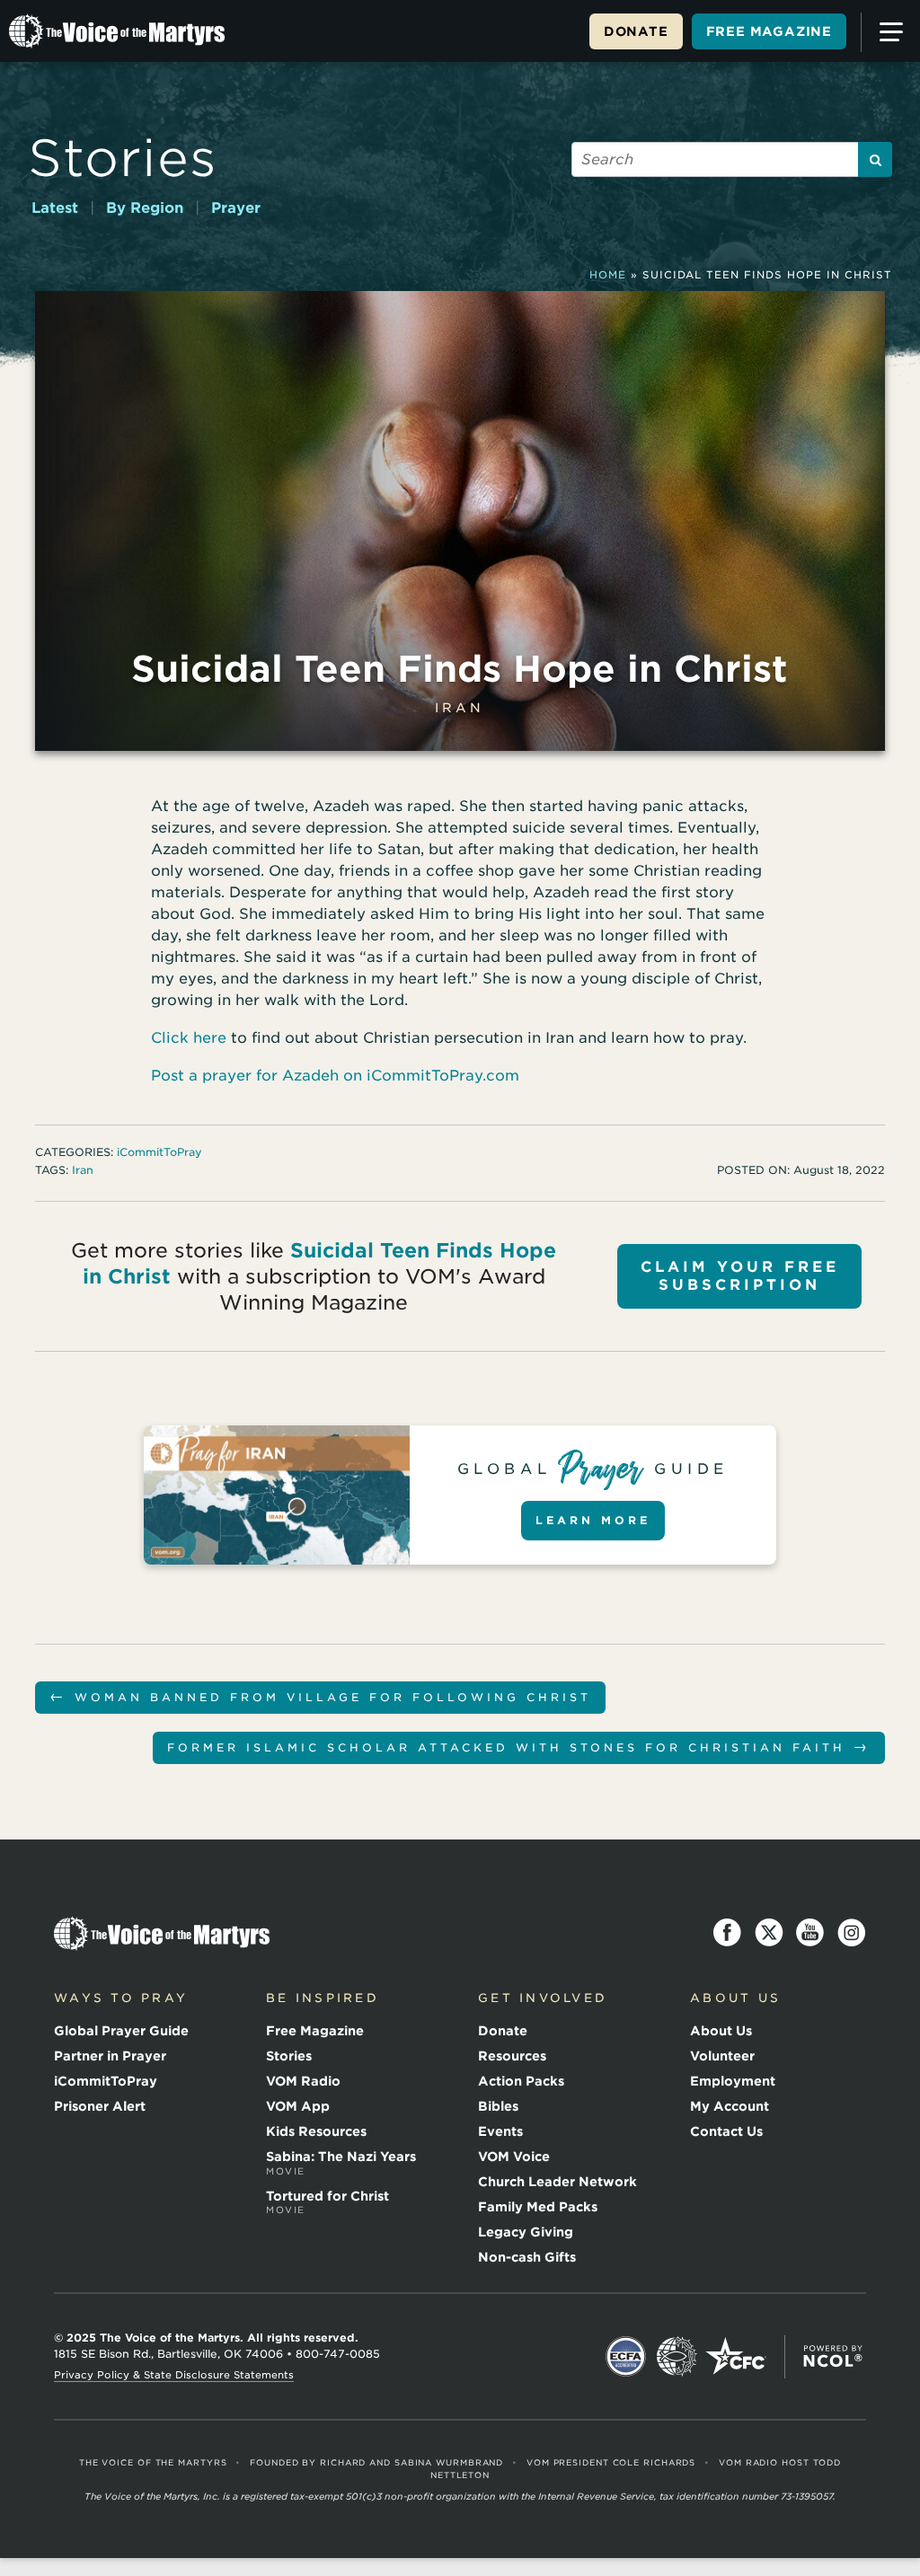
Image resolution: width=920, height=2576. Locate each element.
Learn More (593, 1520)
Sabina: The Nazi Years (341, 2163)
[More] (888, 32)
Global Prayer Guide (121, 2031)
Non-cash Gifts (527, 2257)
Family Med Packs (538, 2207)
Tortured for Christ (327, 2202)
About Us (721, 2031)
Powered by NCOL (833, 2357)
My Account (730, 2106)
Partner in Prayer (110, 2056)
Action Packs (521, 2081)
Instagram (852, 1933)
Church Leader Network (557, 2182)
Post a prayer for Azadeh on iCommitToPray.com (335, 1076)
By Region (145, 208)
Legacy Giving (526, 2232)
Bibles (498, 2106)
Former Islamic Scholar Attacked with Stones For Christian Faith (519, 1747)
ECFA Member (626, 2357)
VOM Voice (514, 2157)
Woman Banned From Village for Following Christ (320, 1696)
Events (500, 2131)
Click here (189, 1038)
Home (608, 275)
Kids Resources (316, 2131)
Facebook (728, 1933)
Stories (123, 158)
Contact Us (726, 2131)
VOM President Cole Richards (611, 2462)
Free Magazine (769, 31)
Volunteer (722, 2056)
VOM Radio (303, 2081)
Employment (733, 2081)
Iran (460, 708)
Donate (636, 31)
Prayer (236, 208)
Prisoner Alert (100, 2106)
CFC (736, 2357)
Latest (55, 208)
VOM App (298, 2106)
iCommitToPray (159, 1152)
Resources (512, 2056)
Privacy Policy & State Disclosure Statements (174, 2375)
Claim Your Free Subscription (740, 1276)
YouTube (810, 1933)
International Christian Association (677, 2357)
